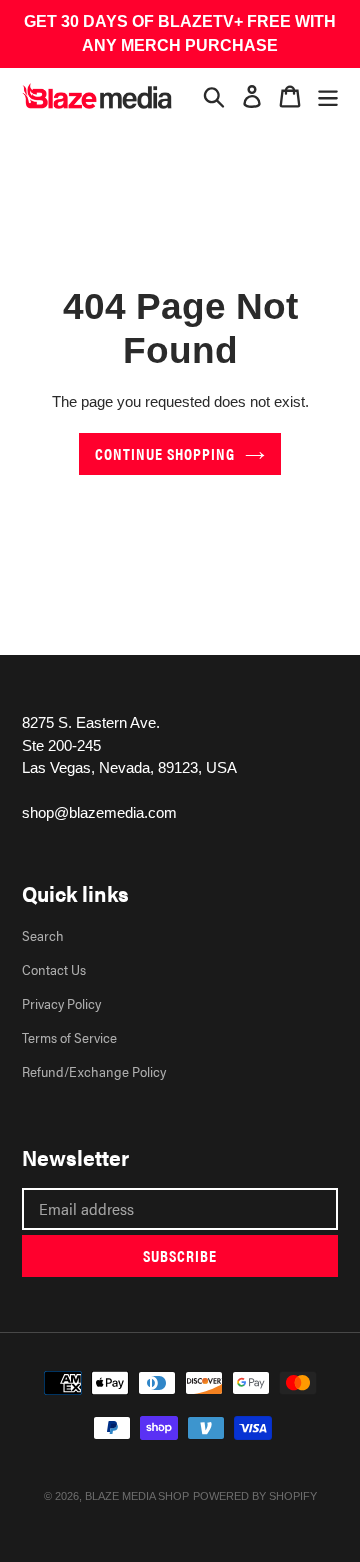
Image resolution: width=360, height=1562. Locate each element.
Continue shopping (165, 453)
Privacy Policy (61, 1003)
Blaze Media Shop (137, 1496)
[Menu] (328, 96)
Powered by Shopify (255, 1496)
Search (43, 935)
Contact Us (54, 969)
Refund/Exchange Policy (94, 1071)
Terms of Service (69, 1037)
